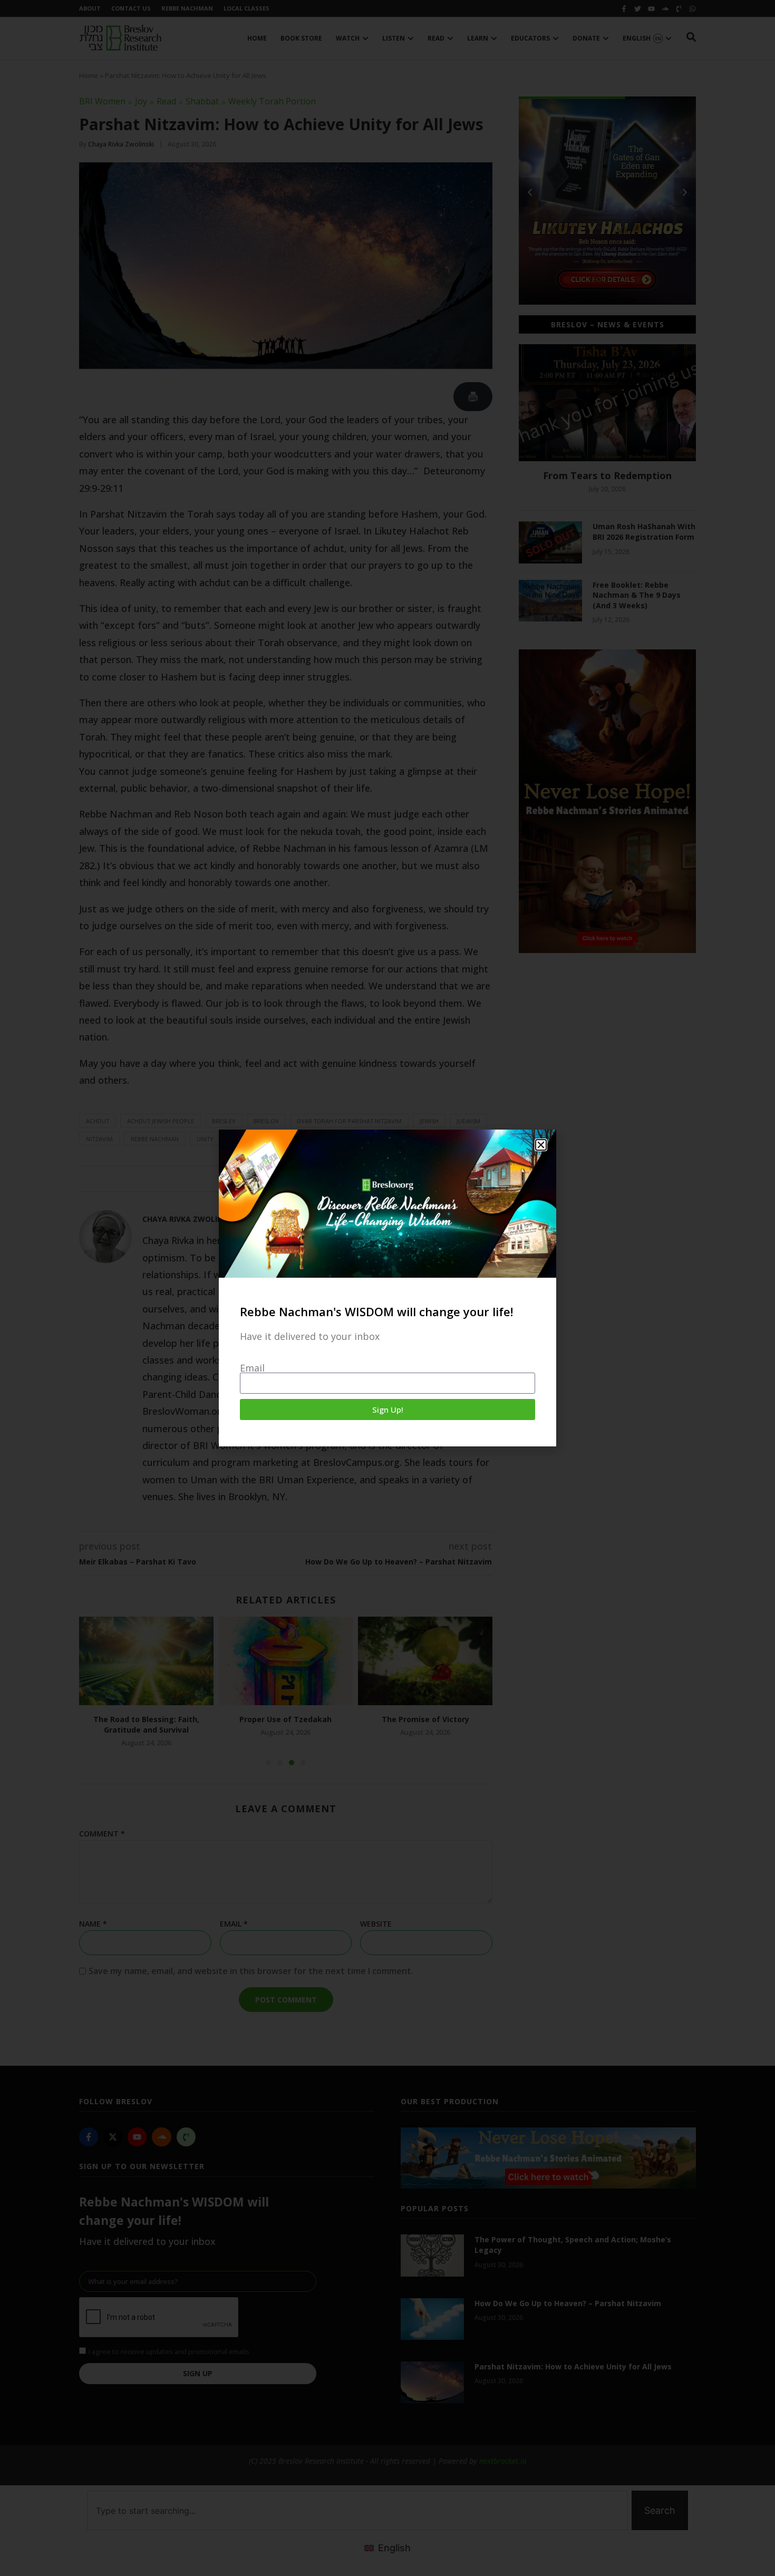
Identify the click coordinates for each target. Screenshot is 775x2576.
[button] (541, 1145)
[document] (387, 1288)
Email (252, 1368)
